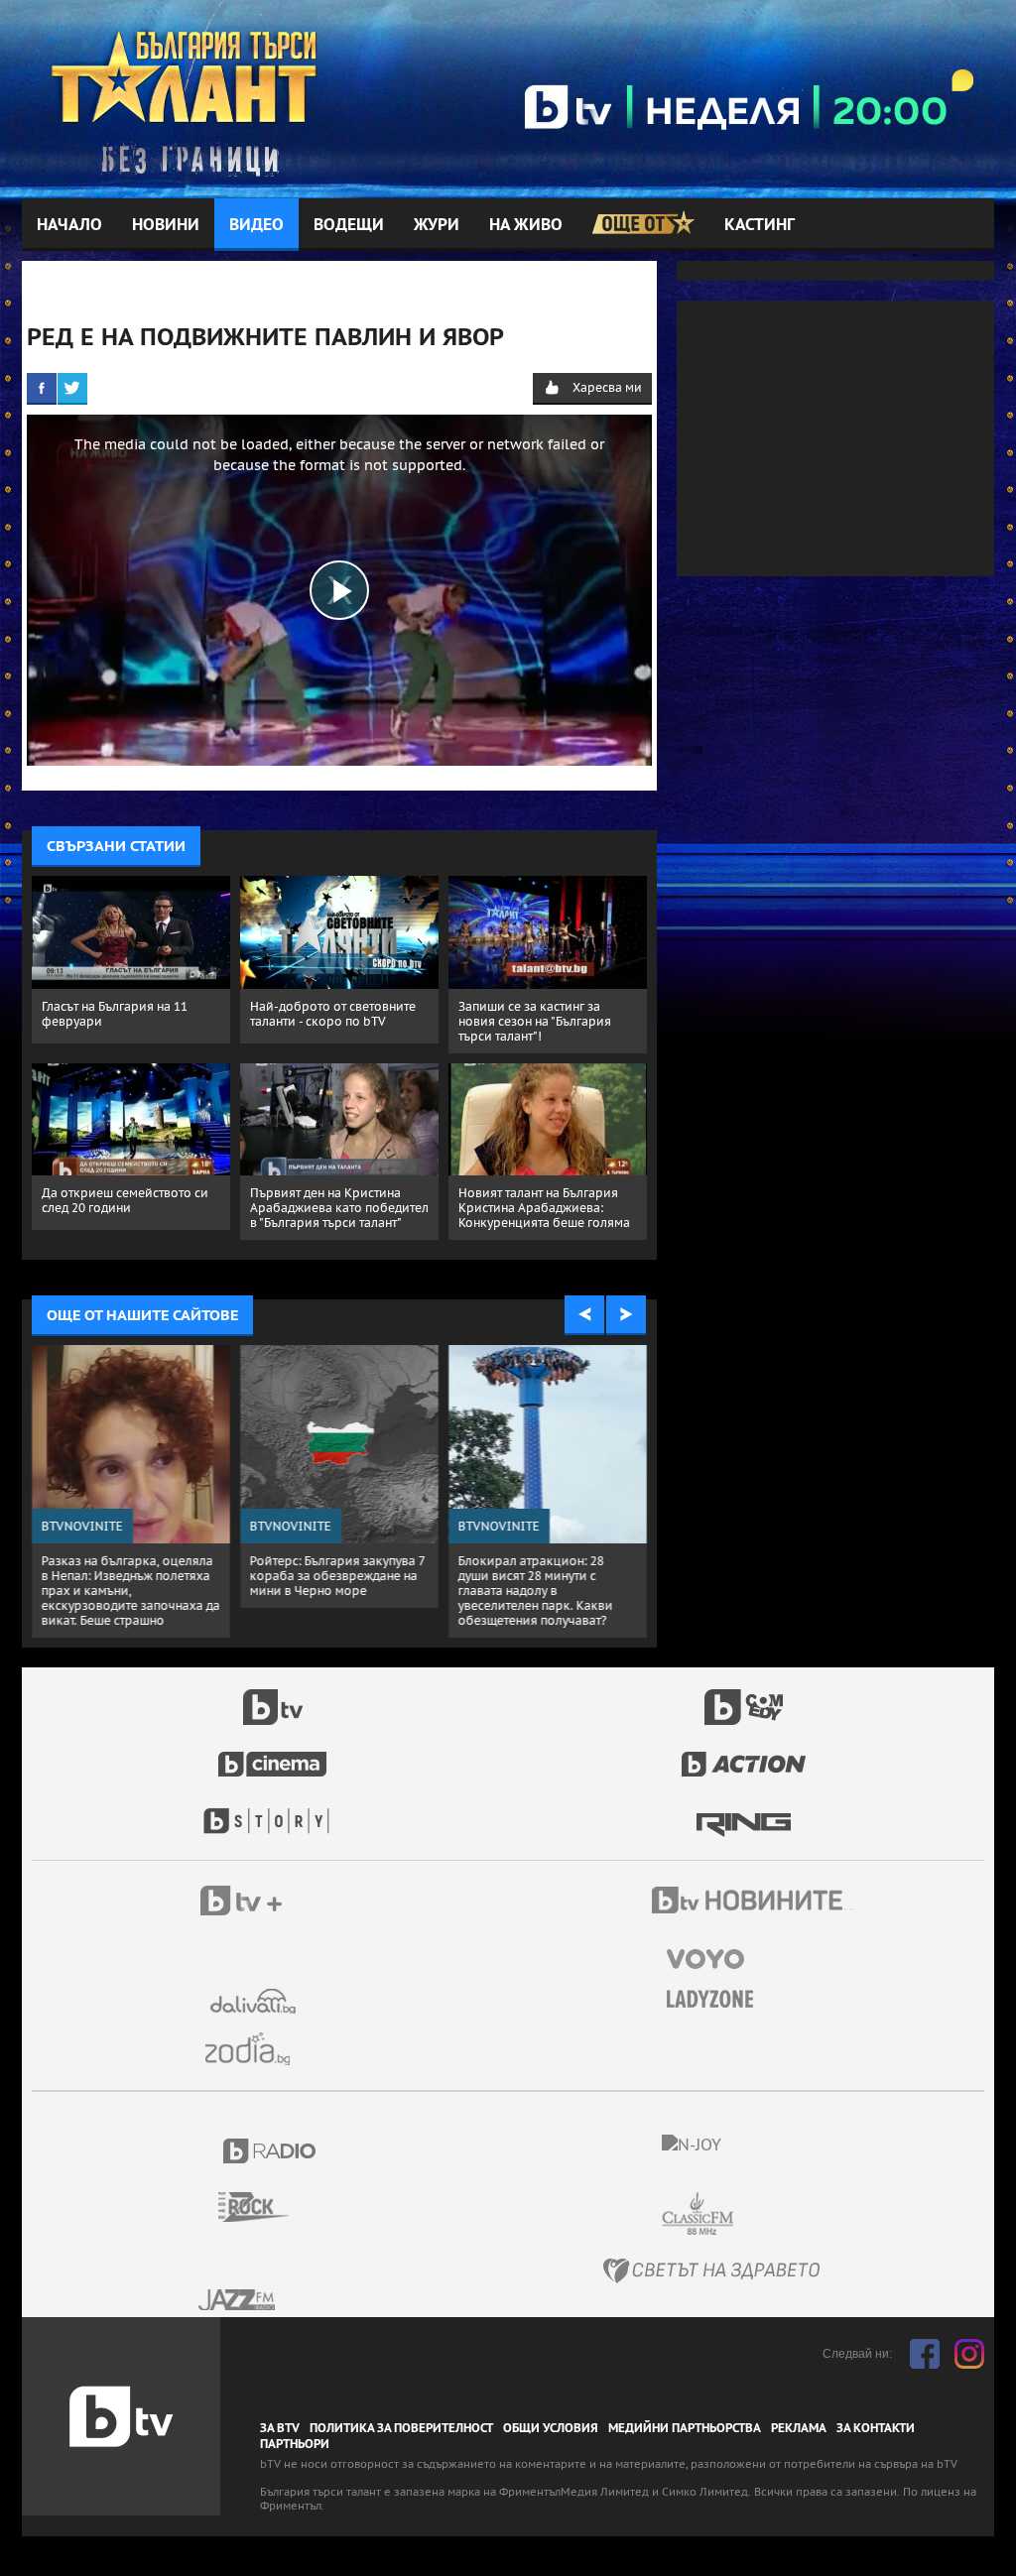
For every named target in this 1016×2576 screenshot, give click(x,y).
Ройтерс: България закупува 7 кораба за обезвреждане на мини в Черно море (337, 1576)
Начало (69, 225)
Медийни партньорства (685, 2428)
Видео (256, 225)
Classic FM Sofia (751, 2214)
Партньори (295, 2444)
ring (744, 1811)
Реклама (799, 2428)
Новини (166, 225)
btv (273, 1696)
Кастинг (760, 225)
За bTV (280, 2428)
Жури (437, 225)
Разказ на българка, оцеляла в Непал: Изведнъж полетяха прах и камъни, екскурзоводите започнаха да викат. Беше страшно (131, 1591)
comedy (744, 1696)
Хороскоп (255, 2049)
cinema (273, 1754)
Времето (255, 2001)
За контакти (876, 2428)
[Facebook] (42, 388)
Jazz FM (238, 2300)
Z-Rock (265, 2207)
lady (273, 1811)
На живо (526, 225)
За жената (716, 2000)
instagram (969, 2354)
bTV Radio (270, 2151)
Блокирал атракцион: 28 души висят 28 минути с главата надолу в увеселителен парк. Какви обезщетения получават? (536, 1591)
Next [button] (626, 1315)
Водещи (349, 225)
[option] (131, 1491)
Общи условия (551, 2428)
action (744, 1754)
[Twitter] (72, 388)
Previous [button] (584, 1315)
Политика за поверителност (401, 2428)
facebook (925, 2354)
